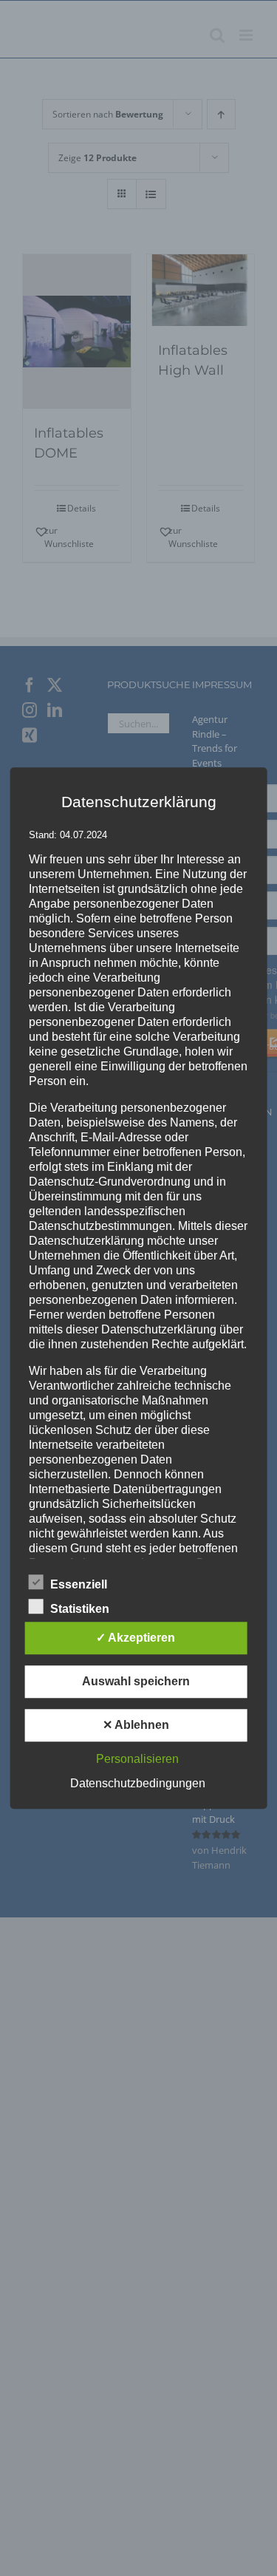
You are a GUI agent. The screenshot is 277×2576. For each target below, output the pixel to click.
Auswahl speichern (136, 1681)
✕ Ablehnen (136, 1725)
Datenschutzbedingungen (138, 1783)
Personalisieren (137, 1759)
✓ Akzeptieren (136, 1638)
